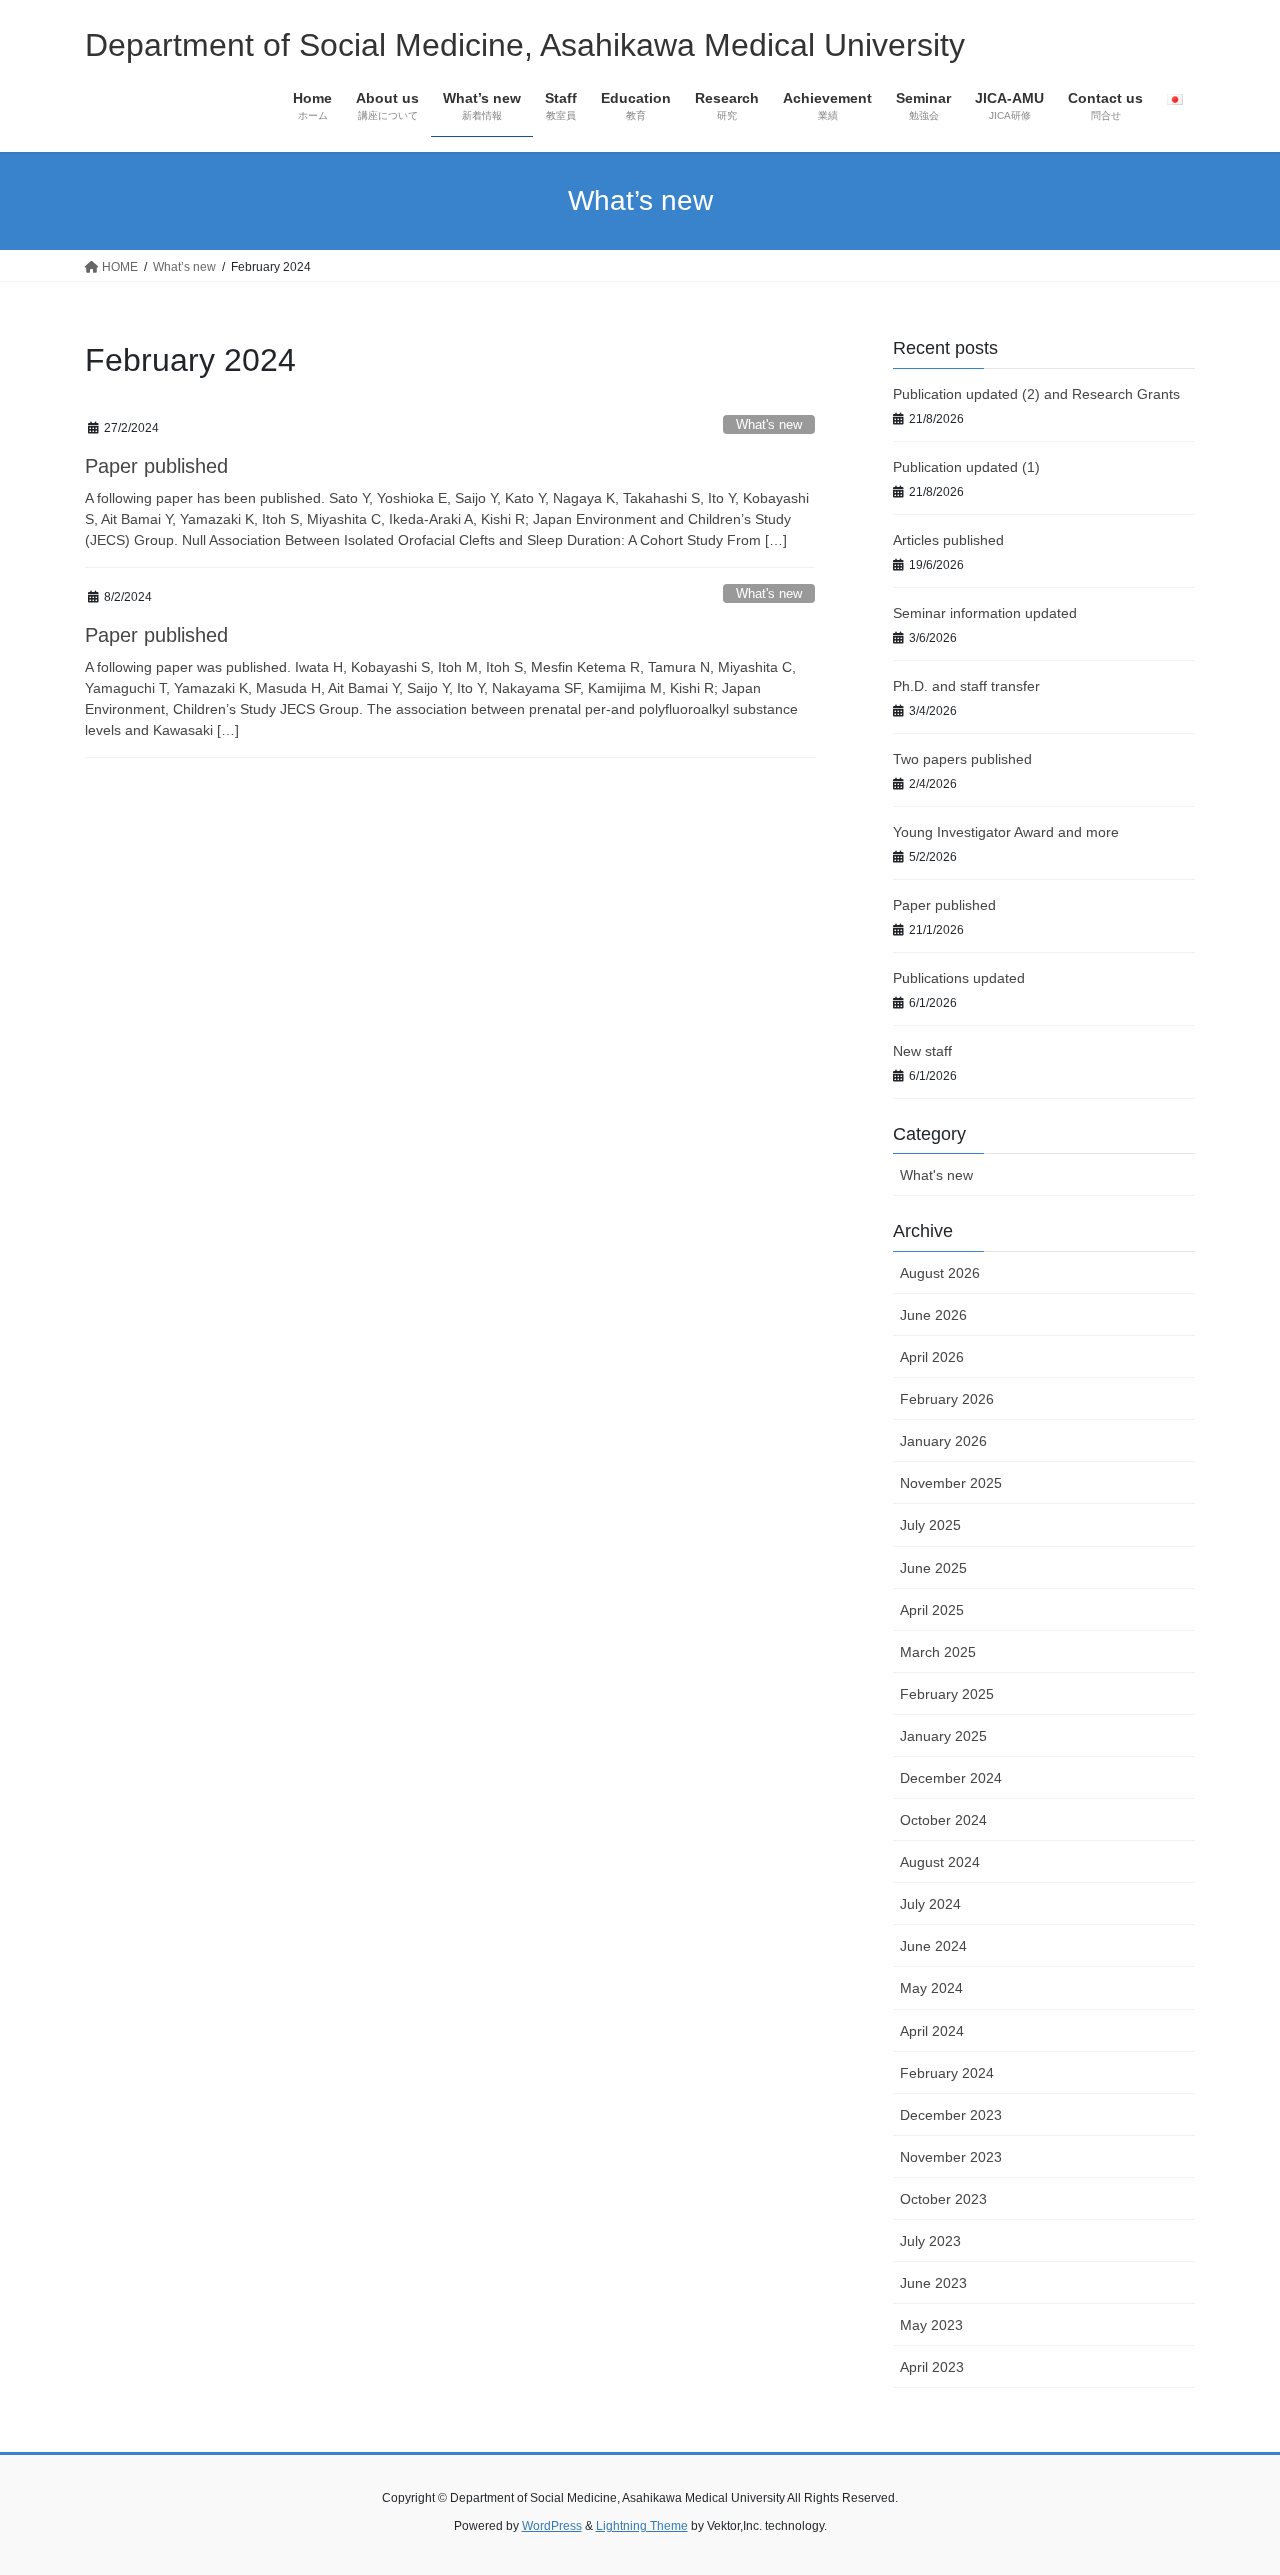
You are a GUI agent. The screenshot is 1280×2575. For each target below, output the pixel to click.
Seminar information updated (985, 613)
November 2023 (951, 2157)
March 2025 (938, 1652)
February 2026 (947, 1399)
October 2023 (943, 2199)
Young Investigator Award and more (1006, 832)
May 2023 (931, 2325)
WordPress (552, 2526)
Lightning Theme (642, 2526)
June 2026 (933, 1315)
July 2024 (930, 1904)
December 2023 (951, 2115)
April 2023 (932, 2367)
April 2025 (932, 1610)
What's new (769, 424)
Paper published (156, 466)
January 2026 (943, 1441)
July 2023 (930, 2241)
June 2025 (933, 1568)
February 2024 (947, 2073)
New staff (922, 1051)
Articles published (948, 540)
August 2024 (940, 1862)
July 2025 (930, 1525)
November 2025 (951, 1483)
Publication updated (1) (966, 467)
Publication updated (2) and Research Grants (1036, 394)
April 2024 (932, 2031)
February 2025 (947, 1694)
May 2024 (931, 1988)
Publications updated (959, 978)
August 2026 (940, 1273)
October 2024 (943, 1820)
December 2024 (951, 1778)
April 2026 (932, 1357)
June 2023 (933, 2283)
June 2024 (933, 1946)
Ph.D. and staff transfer (966, 686)
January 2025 (943, 1736)
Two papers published (962, 759)
